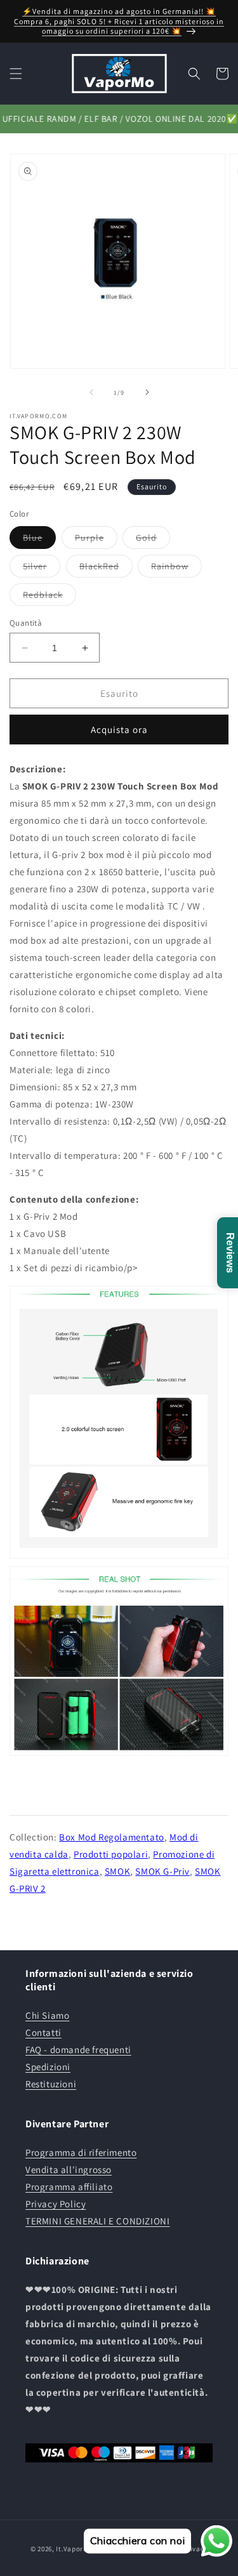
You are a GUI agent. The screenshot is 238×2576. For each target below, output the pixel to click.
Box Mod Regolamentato (112, 1837)
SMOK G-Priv (162, 1871)
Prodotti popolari (111, 1854)
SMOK (117, 1871)
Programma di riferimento (81, 2152)
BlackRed (106, 569)
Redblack (50, 597)
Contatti (43, 2032)
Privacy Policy (56, 2204)
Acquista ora (119, 730)
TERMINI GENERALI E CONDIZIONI (97, 2221)
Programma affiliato (69, 2187)
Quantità (26, 623)
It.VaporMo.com (83, 2549)
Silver (42, 569)
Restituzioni (51, 2084)
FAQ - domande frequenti (78, 2050)
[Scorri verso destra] (147, 392)
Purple (96, 540)
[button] (16, 74)
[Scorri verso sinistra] (91, 392)
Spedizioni (48, 2067)
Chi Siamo (47, 2015)
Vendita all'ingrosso (69, 2170)
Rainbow (176, 569)
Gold (153, 540)
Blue (39, 540)
